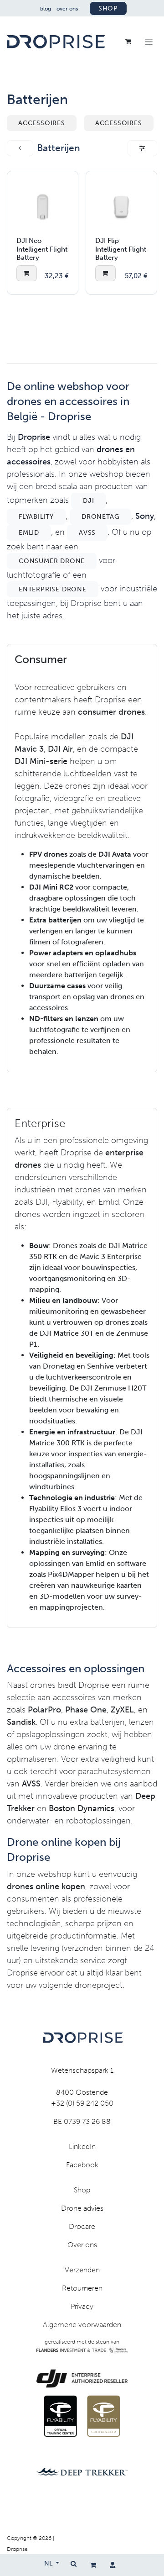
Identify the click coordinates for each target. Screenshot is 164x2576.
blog (46, 9)
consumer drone (52, 561)
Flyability (36, 517)
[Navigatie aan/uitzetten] (149, 42)
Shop (82, 2190)
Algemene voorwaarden (82, 2325)
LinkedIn (82, 2147)
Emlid (29, 533)
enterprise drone (53, 589)
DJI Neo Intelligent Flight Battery (42, 249)
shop (108, 8)
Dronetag (100, 517)
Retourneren (82, 2288)
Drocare (82, 2226)
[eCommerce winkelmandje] (93, 2565)
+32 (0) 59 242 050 (82, 2103)
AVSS (87, 533)
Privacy (82, 2306)
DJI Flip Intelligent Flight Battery (121, 249)
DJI (88, 501)
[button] (27, 273)
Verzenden (82, 2270)
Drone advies (82, 2208)
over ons (67, 9)
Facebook (82, 2165)
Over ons (82, 2245)
